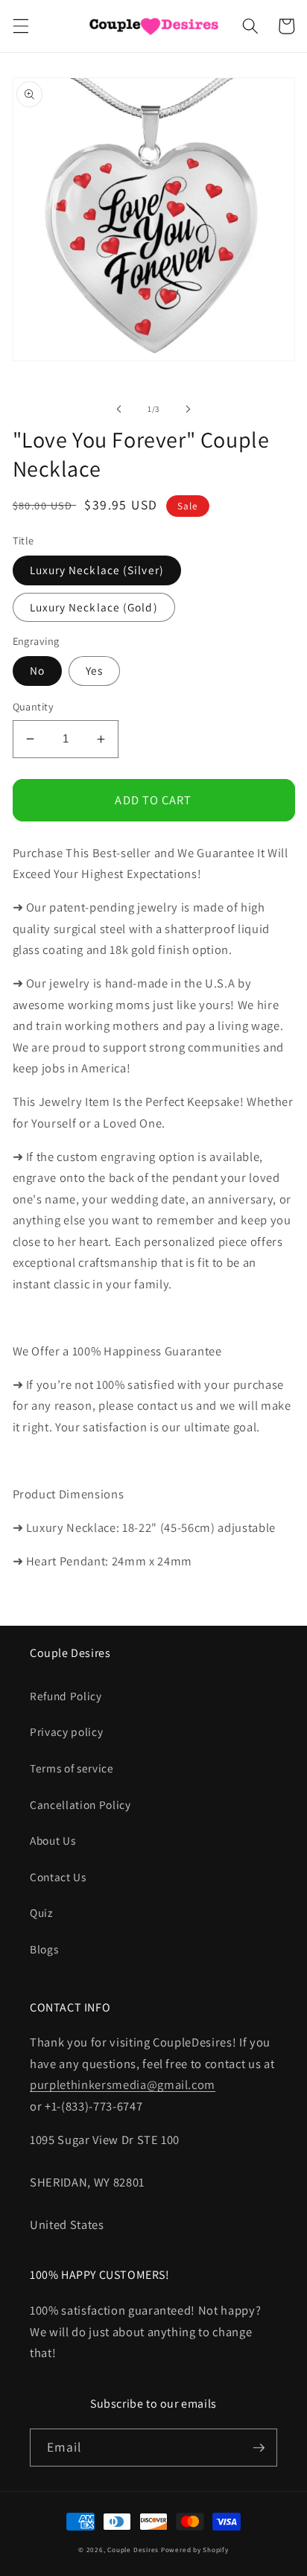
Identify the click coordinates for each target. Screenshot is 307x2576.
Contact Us (58, 1877)
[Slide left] (119, 409)
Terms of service (72, 1768)
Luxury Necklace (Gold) (94, 607)
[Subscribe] (259, 2448)
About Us (53, 1840)
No (37, 670)
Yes (94, 670)
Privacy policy (66, 1731)
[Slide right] (188, 409)
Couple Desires (133, 2550)
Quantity (34, 706)
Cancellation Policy (80, 1804)
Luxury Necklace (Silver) (97, 570)
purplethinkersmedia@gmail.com (123, 2084)
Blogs (44, 1949)
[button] (20, 26)
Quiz (41, 1912)
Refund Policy (66, 1696)
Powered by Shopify (195, 2550)
